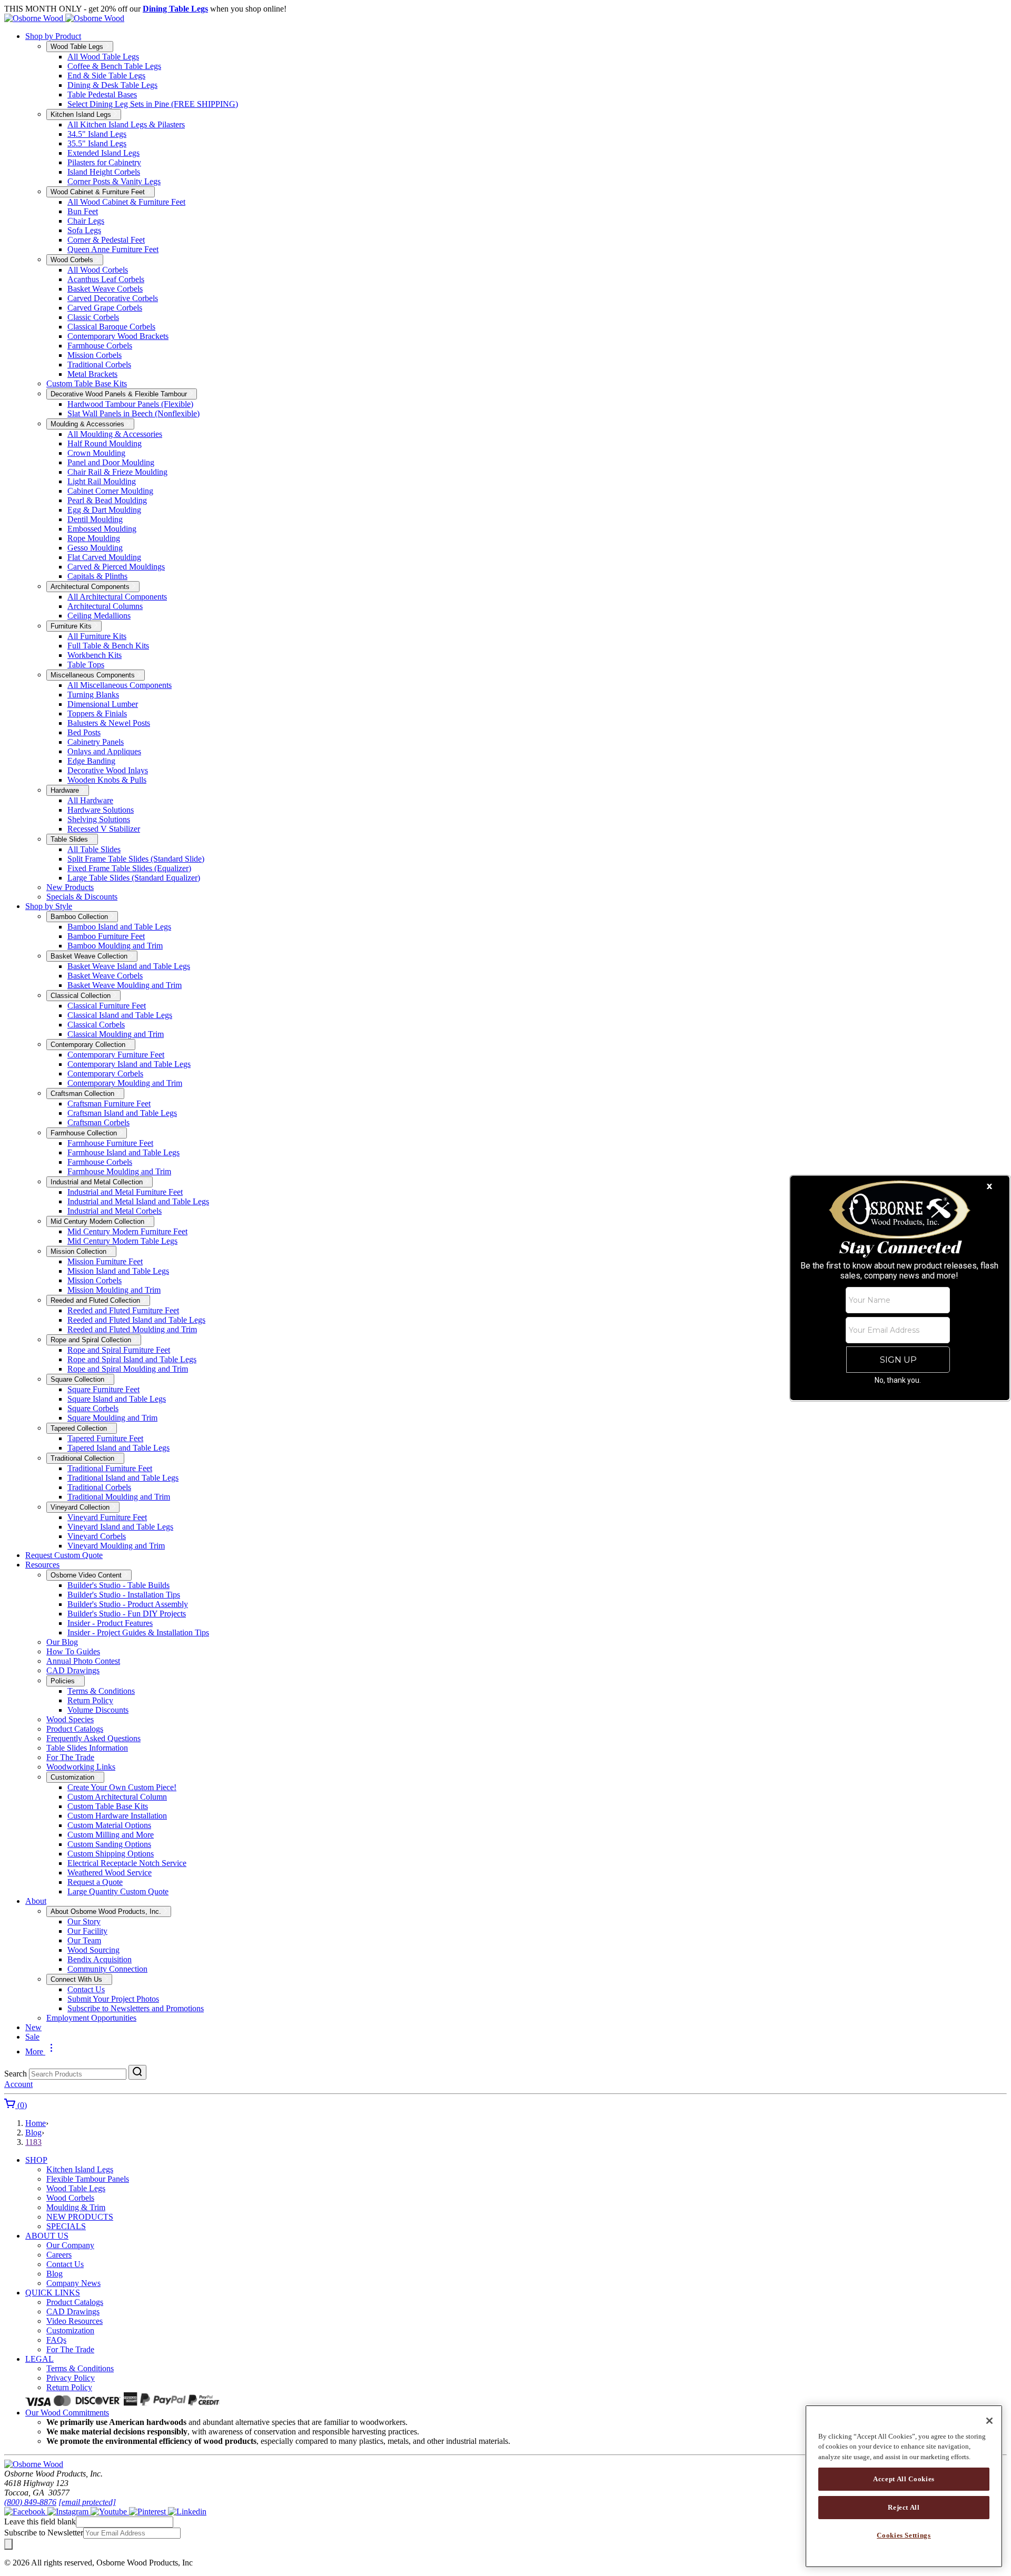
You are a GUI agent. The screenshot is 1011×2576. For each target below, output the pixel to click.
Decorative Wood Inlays (108, 770)
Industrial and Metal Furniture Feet (125, 1192)
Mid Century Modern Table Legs (122, 1241)
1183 (33, 2142)
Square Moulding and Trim (112, 1418)
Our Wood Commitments (67, 2413)
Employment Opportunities (91, 2018)
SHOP (36, 2160)
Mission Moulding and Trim (114, 1290)
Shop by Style (49, 906)
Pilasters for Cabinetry (104, 162)
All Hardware (90, 800)
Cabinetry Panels (96, 742)
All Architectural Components (117, 597)
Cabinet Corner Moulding (110, 491)
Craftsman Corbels (98, 1122)
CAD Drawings (73, 1670)
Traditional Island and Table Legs (123, 1478)
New (33, 2027)
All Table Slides (94, 849)
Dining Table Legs (175, 9)
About (36, 1901)
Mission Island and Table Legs (118, 1271)
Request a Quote (95, 1882)
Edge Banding (91, 761)
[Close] (989, 2421)
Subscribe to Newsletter (44, 2533)
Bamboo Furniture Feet (106, 936)
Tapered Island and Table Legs (118, 1448)
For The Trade (70, 1757)
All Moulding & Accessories (115, 434)
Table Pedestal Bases (102, 94)
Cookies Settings (904, 2535)
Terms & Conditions (101, 1691)
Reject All (904, 2507)
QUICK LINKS (53, 2293)
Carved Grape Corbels (105, 308)
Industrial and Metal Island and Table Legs (138, 1201)
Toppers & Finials (97, 713)
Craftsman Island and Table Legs (122, 1113)
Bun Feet (83, 211)
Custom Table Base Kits (87, 383)
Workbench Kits (95, 655)
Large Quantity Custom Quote (118, 1891)
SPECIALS (66, 2226)
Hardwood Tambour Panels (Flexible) (130, 404)
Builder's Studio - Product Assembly (128, 1604)
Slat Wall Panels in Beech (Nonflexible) (133, 413)
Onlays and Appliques (104, 751)
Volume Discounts (98, 1710)
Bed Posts (84, 732)
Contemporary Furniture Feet (116, 1055)
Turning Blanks (93, 695)
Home (36, 2123)
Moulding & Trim (76, 2207)
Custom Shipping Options (111, 1854)
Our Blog (62, 1642)
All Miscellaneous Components (120, 685)
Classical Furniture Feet (107, 1006)
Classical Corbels (96, 1025)
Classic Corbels (93, 317)
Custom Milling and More (111, 1835)
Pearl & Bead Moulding (107, 500)
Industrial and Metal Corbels (115, 1211)
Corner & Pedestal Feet (106, 240)
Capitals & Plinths (97, 576)
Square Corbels (93, 1408)
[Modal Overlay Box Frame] (900, 1288)
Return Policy (90, 1700)
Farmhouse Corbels (100, 346)
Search (16, 2074)
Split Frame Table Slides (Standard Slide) (136, 859)
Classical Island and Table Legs (120, 1015)
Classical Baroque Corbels (111, 327)
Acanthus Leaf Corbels (106, 279)
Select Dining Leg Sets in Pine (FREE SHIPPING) (153, 104)
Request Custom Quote (64, 1555)
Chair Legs (86, 221)
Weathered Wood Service (110, 1873)
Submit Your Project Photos (113, 1999)
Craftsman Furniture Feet (109, 1104)
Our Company (70, 2245)
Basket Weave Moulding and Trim (125, 985)
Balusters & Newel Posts (109, 723)
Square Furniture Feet (103, 1389)
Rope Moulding (94, 538)
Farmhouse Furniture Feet (110, 1143)
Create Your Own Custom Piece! (122, 1787)
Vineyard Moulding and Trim (116, 1546)
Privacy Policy (71, 2378)
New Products (70, 887)
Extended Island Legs (103, 153)
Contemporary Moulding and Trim (125, 1083)
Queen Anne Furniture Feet (113, 249)
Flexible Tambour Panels (88, 2179)
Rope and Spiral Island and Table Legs (132, 1359)
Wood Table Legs (76, 2188)
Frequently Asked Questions (93, 1738)
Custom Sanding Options (109, 1844)
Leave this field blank (40, 2522)
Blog (33, 2133)
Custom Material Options (109, 1825)
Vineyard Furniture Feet (107, 1517)
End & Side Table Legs (106, 76)
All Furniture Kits (97, 636)
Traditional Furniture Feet (110, 1468)
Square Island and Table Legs (117, 1399)
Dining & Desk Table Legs (112, 85)
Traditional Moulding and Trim (119, 1497)
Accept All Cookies (904, 2479)
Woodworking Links (81, 1767)
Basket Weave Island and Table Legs (129, 966)
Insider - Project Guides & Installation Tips (138, 1633)
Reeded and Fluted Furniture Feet (123, 1310)
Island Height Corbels (104, 172)
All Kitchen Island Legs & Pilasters (126, 124)
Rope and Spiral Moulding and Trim (128, 1369)
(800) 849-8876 (30, 2502)
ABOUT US (47, 2236)
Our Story (84, 1921)
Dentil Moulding (95, 519)
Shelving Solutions (99, 819)
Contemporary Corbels (105, 1074)
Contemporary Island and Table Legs (129, 1064)
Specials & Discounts (82, 897)
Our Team (84, 1940)
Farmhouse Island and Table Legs (123, 1152)
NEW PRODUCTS (80, 2217)
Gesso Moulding (95, 548)
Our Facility (87, 1931)
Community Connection (107, 1969)
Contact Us (86, 1989)
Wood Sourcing (93, 1950)
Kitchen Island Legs (80, 2169)
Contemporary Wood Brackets (118, 336)
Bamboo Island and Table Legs (119, 927)
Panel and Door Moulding (111, 462)
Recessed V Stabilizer (104, 829)
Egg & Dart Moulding (104, 510)
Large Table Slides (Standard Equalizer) (134, 878)
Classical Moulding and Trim (116, 1034)
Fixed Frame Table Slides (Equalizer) (129, 868)
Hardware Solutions (101, 810)
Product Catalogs (75, 1729)
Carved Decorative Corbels (113, 298)
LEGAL (39, 2359)
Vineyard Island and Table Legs (120, 1527)
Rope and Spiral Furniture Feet (119, 1350)
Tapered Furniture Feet (105, 1438)
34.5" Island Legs (97, 134)
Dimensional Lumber (103, 704)
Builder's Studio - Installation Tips (124, 1595)
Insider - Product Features (110, 1623)
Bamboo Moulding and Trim (115, 946)
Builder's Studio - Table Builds (118, 1585)
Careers (59, 2255)
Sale (32, 2037)
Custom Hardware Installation (117, 1816)
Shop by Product (53, 36)
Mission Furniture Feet (105, 1261)
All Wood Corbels (98, 270)
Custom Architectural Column (117, 1797)
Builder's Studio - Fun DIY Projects (127, 1614)
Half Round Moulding (105, 443)
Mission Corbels (95, 355)
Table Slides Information (87, 1748)
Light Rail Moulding (102, 481)
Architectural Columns (105, 606)
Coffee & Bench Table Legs (114, 66)
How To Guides (73, 1651)
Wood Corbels (70, 2198)
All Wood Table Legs (103, 57)
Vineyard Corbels (97, 1536)
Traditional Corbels (99, 365)
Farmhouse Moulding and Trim (119, 1171)
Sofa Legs (84, 230)
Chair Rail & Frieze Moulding (117, 472)
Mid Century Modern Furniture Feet (127, 1231)
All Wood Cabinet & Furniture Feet (126, 202)
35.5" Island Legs (97, 143)
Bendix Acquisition (100, 1959)
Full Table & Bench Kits (108, 646)
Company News (73, 2283)
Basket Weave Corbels (105, 289)
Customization (70, 2330)
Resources (42, 1565)
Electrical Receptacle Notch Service (127, 1863)
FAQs (56, 2340)
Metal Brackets (92, 374)
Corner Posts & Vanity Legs (114, 181)
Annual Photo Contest (83, 1661)
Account (18, 2084)
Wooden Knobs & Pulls (107, 780)
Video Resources (75, 2321)
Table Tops (86, 665)
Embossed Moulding (102, 529)
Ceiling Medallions (99, 616)
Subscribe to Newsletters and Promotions (136, 2008)
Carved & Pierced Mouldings (116, 567)
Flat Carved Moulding (104, 557)
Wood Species (70, 1719)
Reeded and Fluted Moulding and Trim (132, 1329)
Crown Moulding (96, 453)
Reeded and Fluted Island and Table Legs (136, 1320)
